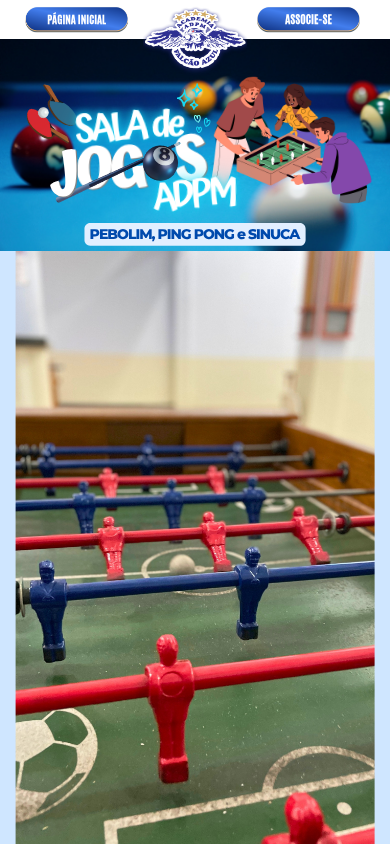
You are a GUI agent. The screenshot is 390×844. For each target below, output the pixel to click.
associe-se (308, 19)
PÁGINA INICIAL (76, 19)
